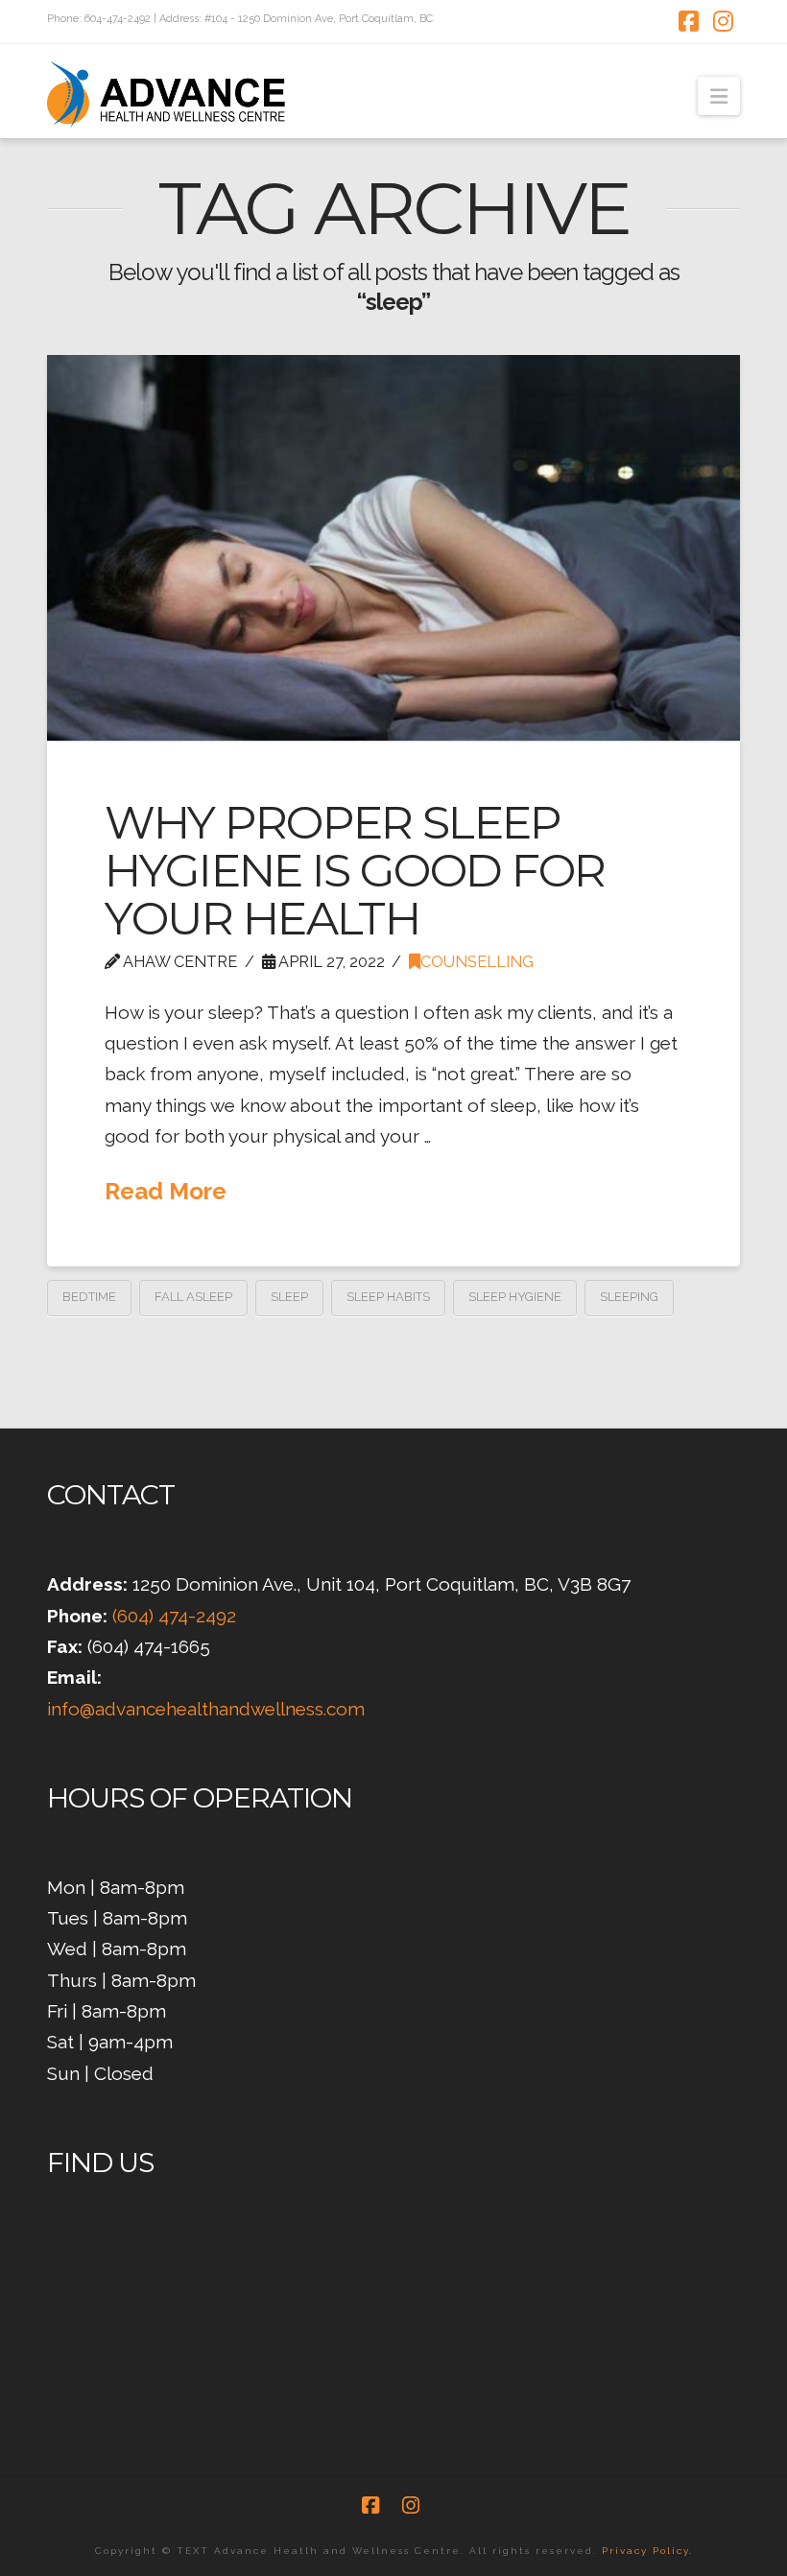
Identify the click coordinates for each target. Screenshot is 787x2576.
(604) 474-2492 (174, 1616)
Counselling (477, 962)
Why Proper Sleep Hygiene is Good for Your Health (355, 870)
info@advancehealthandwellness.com (206, 1709)
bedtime (89, 1297)
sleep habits (388, 1297)
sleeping (629, 1297)
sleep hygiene (515, 1297)
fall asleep (193, 1297)
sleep (289, 1297)
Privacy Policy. (647, 2551)
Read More (166, 1191)
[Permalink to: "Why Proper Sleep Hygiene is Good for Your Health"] (393, 548)
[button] (719, 96)
